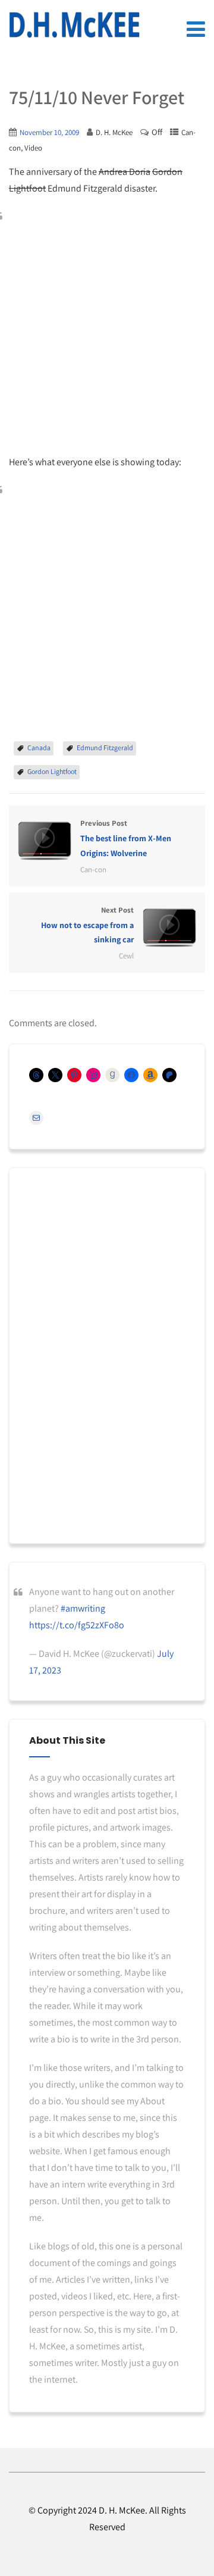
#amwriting (83, 1608)
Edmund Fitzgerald (105, 748)
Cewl (126, 956)
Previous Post (126, 838)
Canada (39, 748)
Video (33, 148)
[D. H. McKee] (74, 25)
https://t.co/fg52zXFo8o (77, 1625)
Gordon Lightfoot (52, 771)
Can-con (93, 869)
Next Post (87, 925)
